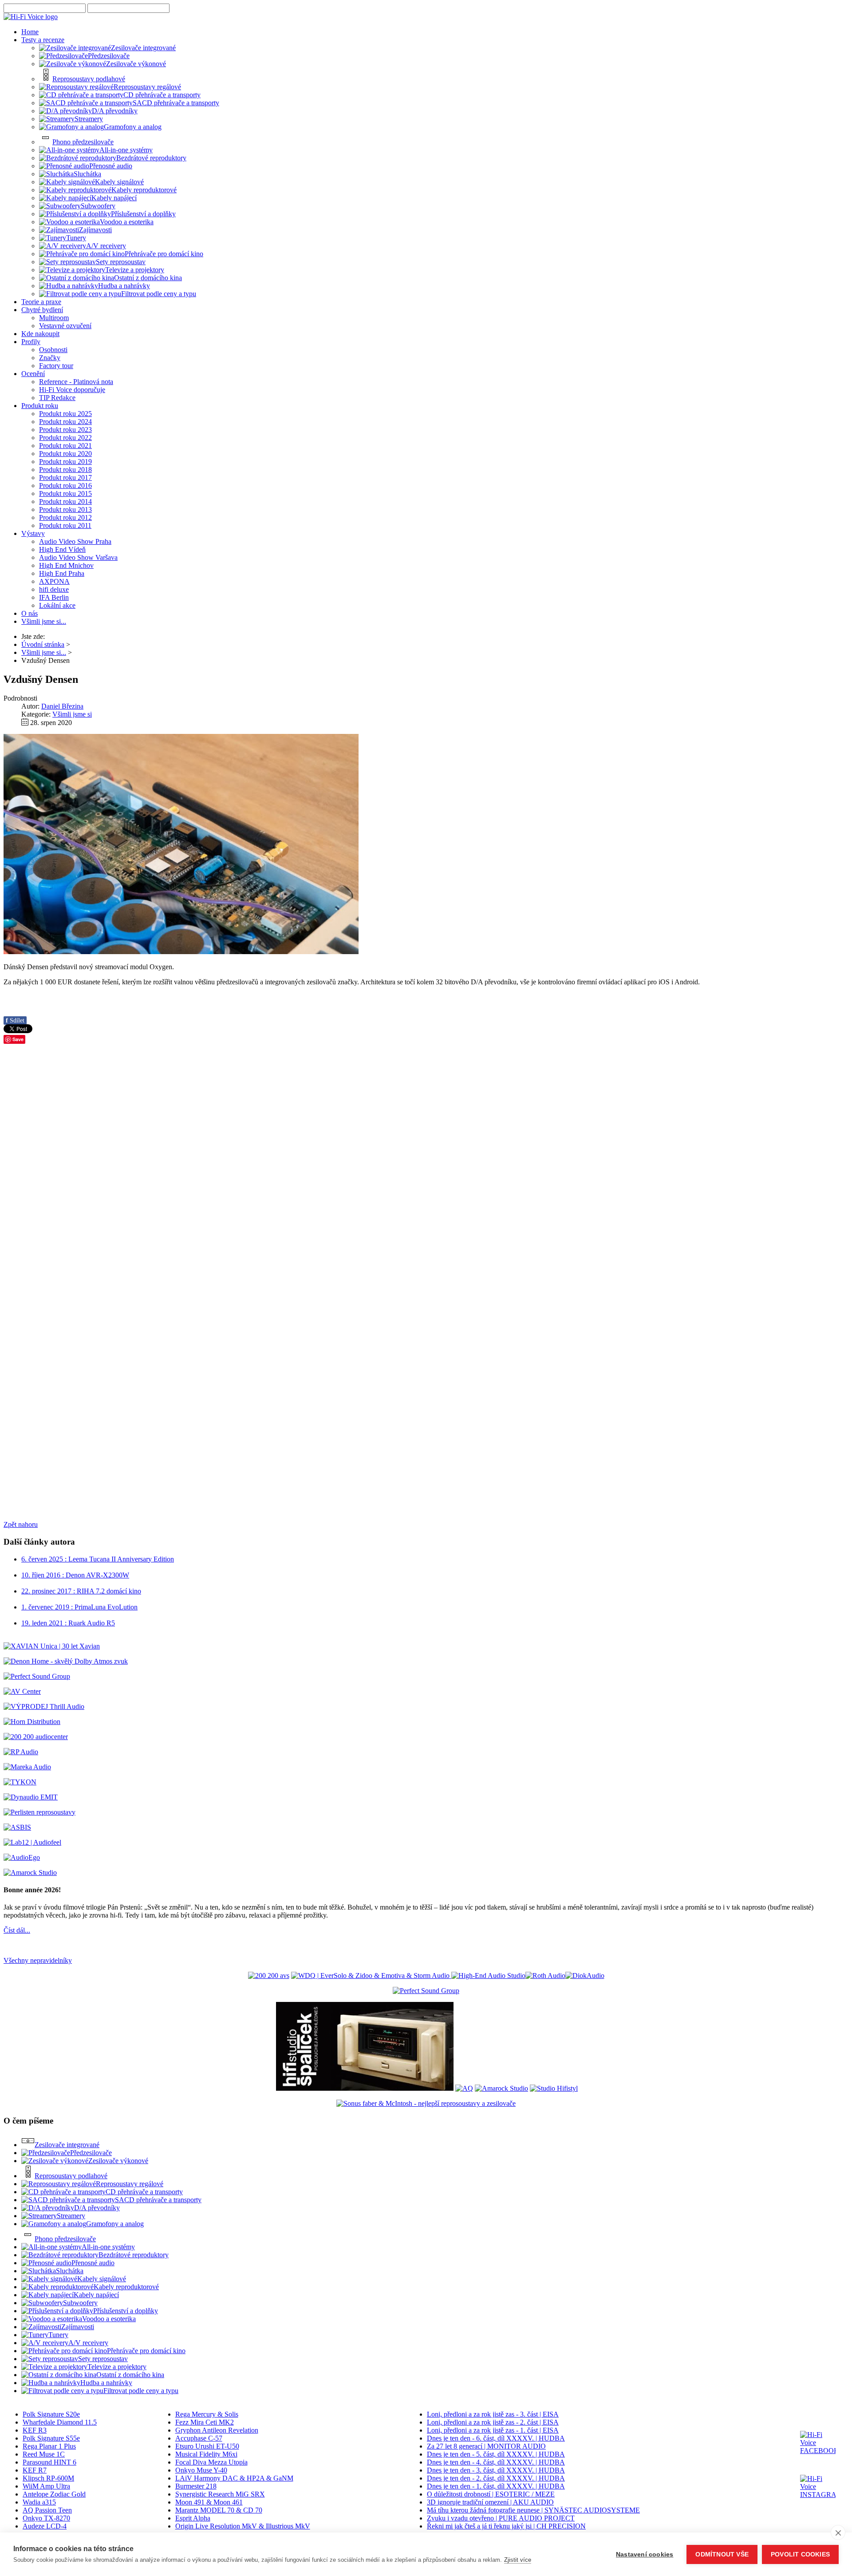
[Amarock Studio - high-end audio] (30, 1873)
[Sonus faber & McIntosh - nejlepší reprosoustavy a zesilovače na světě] (426, 2103)
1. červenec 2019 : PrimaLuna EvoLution (79, 1607)
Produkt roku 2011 (65, 525)
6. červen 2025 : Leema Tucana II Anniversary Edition (98, 1559)
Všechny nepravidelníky (38, 1960)
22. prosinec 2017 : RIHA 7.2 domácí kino (81, 1591)
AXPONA (54, 581)
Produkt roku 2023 (65, 430)
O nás (30, 613)
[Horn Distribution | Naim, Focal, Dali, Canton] (32, 1722)
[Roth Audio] (545, 1976)
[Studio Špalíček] (365, 2088)
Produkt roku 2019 (65, 462)
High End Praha (62, 573)
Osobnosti (53, 350)
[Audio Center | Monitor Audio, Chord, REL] (36, 1737)
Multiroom (54, 318)
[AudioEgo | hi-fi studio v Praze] (22, 1857)
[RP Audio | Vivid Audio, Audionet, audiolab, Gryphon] (21, 1752)
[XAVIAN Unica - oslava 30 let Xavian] (52, 1646)
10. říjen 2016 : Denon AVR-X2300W (75, 1575)
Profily (31, 342)
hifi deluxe (54, 589)
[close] (838, 2532)
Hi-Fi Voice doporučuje (72, 390)
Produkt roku (40, 406)
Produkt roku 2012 (65, 517)
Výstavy (33, 533)
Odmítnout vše (722, 2554)
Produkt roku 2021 (65, 446)
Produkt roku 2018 (65, 470)
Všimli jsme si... (44, 621)
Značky (50, 358)
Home (30, 32)
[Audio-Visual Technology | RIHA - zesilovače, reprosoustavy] (269, 1976)
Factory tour (56, 366)
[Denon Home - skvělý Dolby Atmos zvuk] (66, 1661)
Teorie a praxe (41, 302)
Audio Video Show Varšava (78, 557)
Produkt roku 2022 (65, 438)
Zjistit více (518, 2560)
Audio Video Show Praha (75, 541)
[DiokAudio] (585, 1976)
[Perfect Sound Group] (37, 1676)
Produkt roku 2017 (65, 478)
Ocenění (33, 374)
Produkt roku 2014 (65, 501)
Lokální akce (57, 605)
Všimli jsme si (72, 714)
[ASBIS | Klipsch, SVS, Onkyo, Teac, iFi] (17, 1827)
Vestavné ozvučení (65, 326)
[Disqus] (426, 1163)
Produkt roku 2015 (65, 493)
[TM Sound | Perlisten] (39, 1812)
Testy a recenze (43, 40)
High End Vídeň (62, 549)
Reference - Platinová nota (76, 382)
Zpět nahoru (21, 1524)
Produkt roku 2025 (65, 414)
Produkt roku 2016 (65, 485)
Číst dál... (17, 1930)
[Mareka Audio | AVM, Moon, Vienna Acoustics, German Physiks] (27, 1767)
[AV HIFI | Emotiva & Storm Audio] (371, 1976)
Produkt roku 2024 (65, 422)
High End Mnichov (66, 565)
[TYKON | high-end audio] (20, 1782)
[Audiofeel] (32, 1842)
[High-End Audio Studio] (488, 1976)
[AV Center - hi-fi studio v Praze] (22, 1691)
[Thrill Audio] (44, 1706)
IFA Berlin (54, 597)
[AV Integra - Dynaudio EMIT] (31, 1797)
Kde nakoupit (40, 334)
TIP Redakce (57, 398)
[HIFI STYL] (554, 2088)
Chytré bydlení (42, 310)
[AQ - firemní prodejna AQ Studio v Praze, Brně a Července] (464, 2088)
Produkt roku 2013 (65, 509)
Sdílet (15, 1020)
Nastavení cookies (645, 2554)
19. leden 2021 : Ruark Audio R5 (68, 1623)
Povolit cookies (800, 2554)
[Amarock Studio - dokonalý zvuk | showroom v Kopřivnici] (501, 2088)
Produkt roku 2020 (65, 454)
